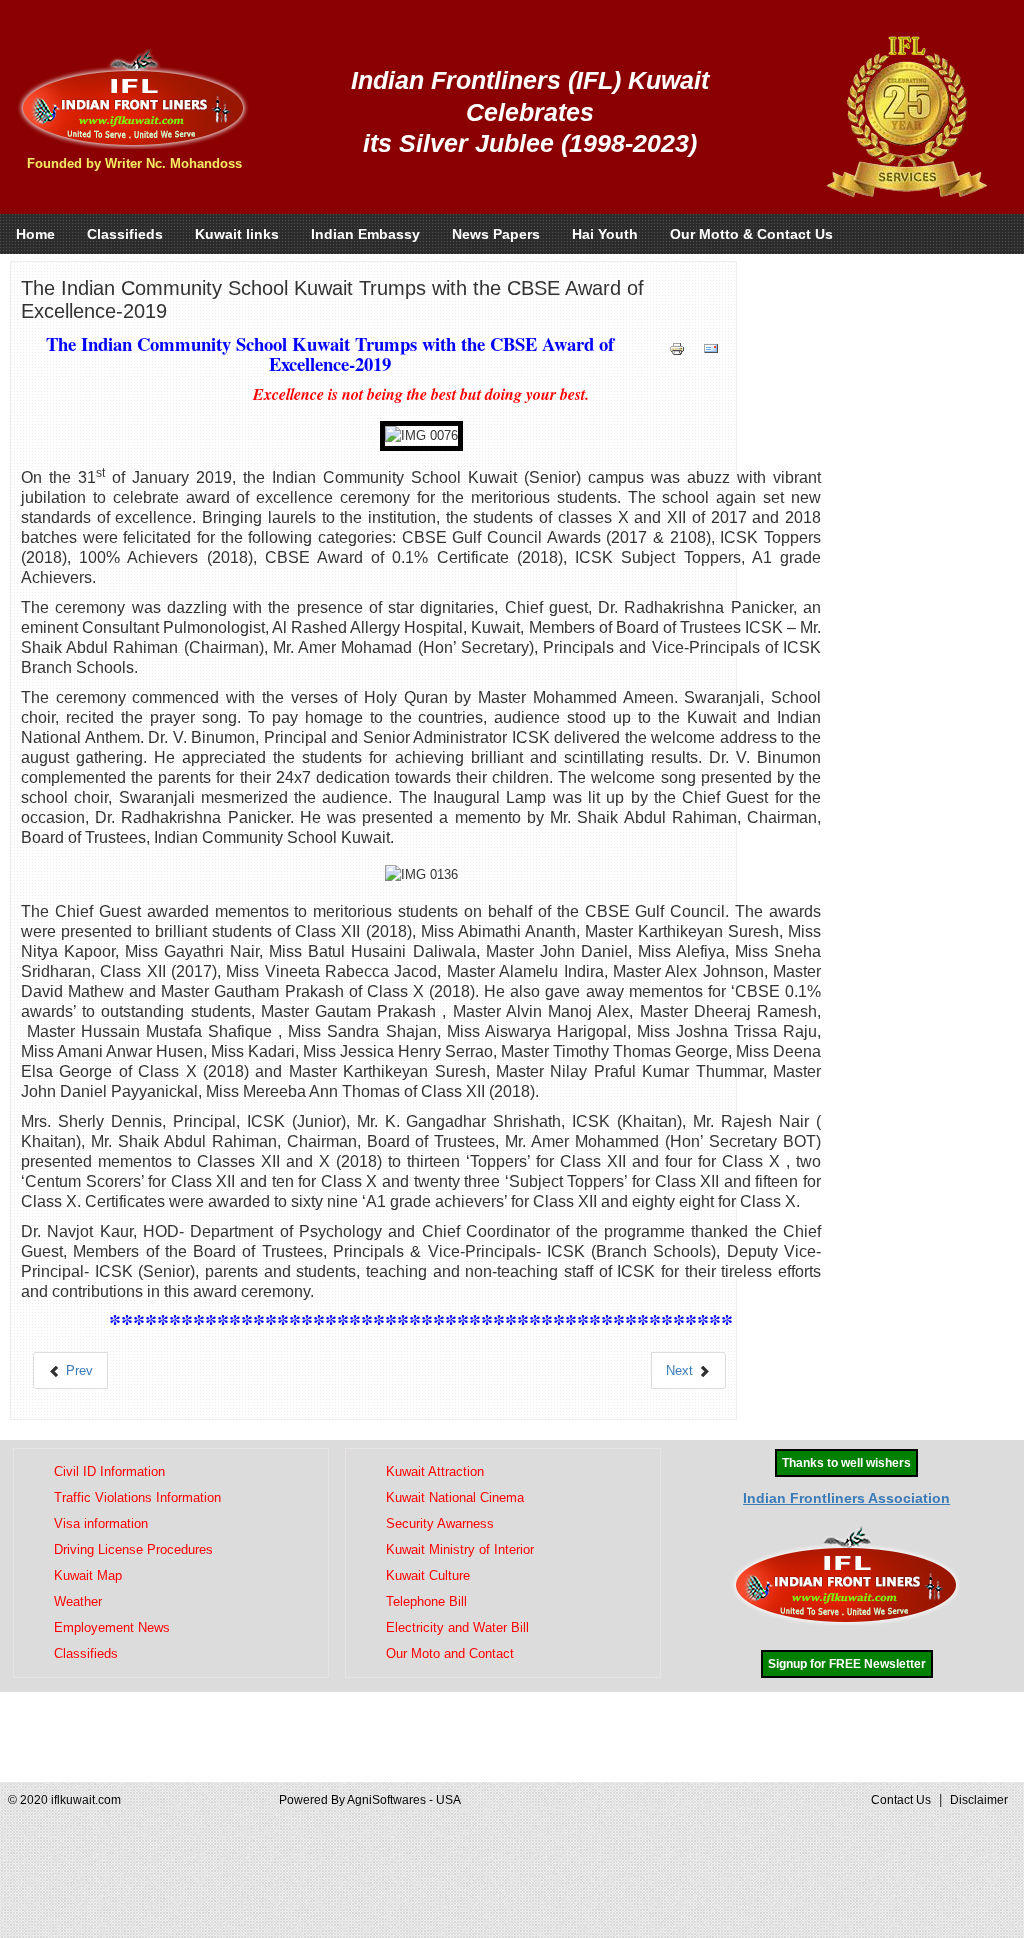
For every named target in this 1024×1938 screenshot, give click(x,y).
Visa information (101, 1523)
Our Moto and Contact (450, 1653)
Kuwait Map (88, 1575)
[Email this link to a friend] (711, 348)
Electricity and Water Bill (457, 1627)
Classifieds (86, 1653)
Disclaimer (979, 1800)
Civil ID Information (109, 1471)
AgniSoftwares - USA (404, 1800)
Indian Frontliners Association (846, 1498)
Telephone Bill (426, 1601)
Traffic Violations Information (137, 1497)
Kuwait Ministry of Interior (460, 1549)
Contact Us (901, 1800)
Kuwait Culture (428, 1575)
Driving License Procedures (133, 1549)
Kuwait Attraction (435, 1471)
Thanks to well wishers (846, 1463)
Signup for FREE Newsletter (847, 1664)
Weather (78, 1601)
